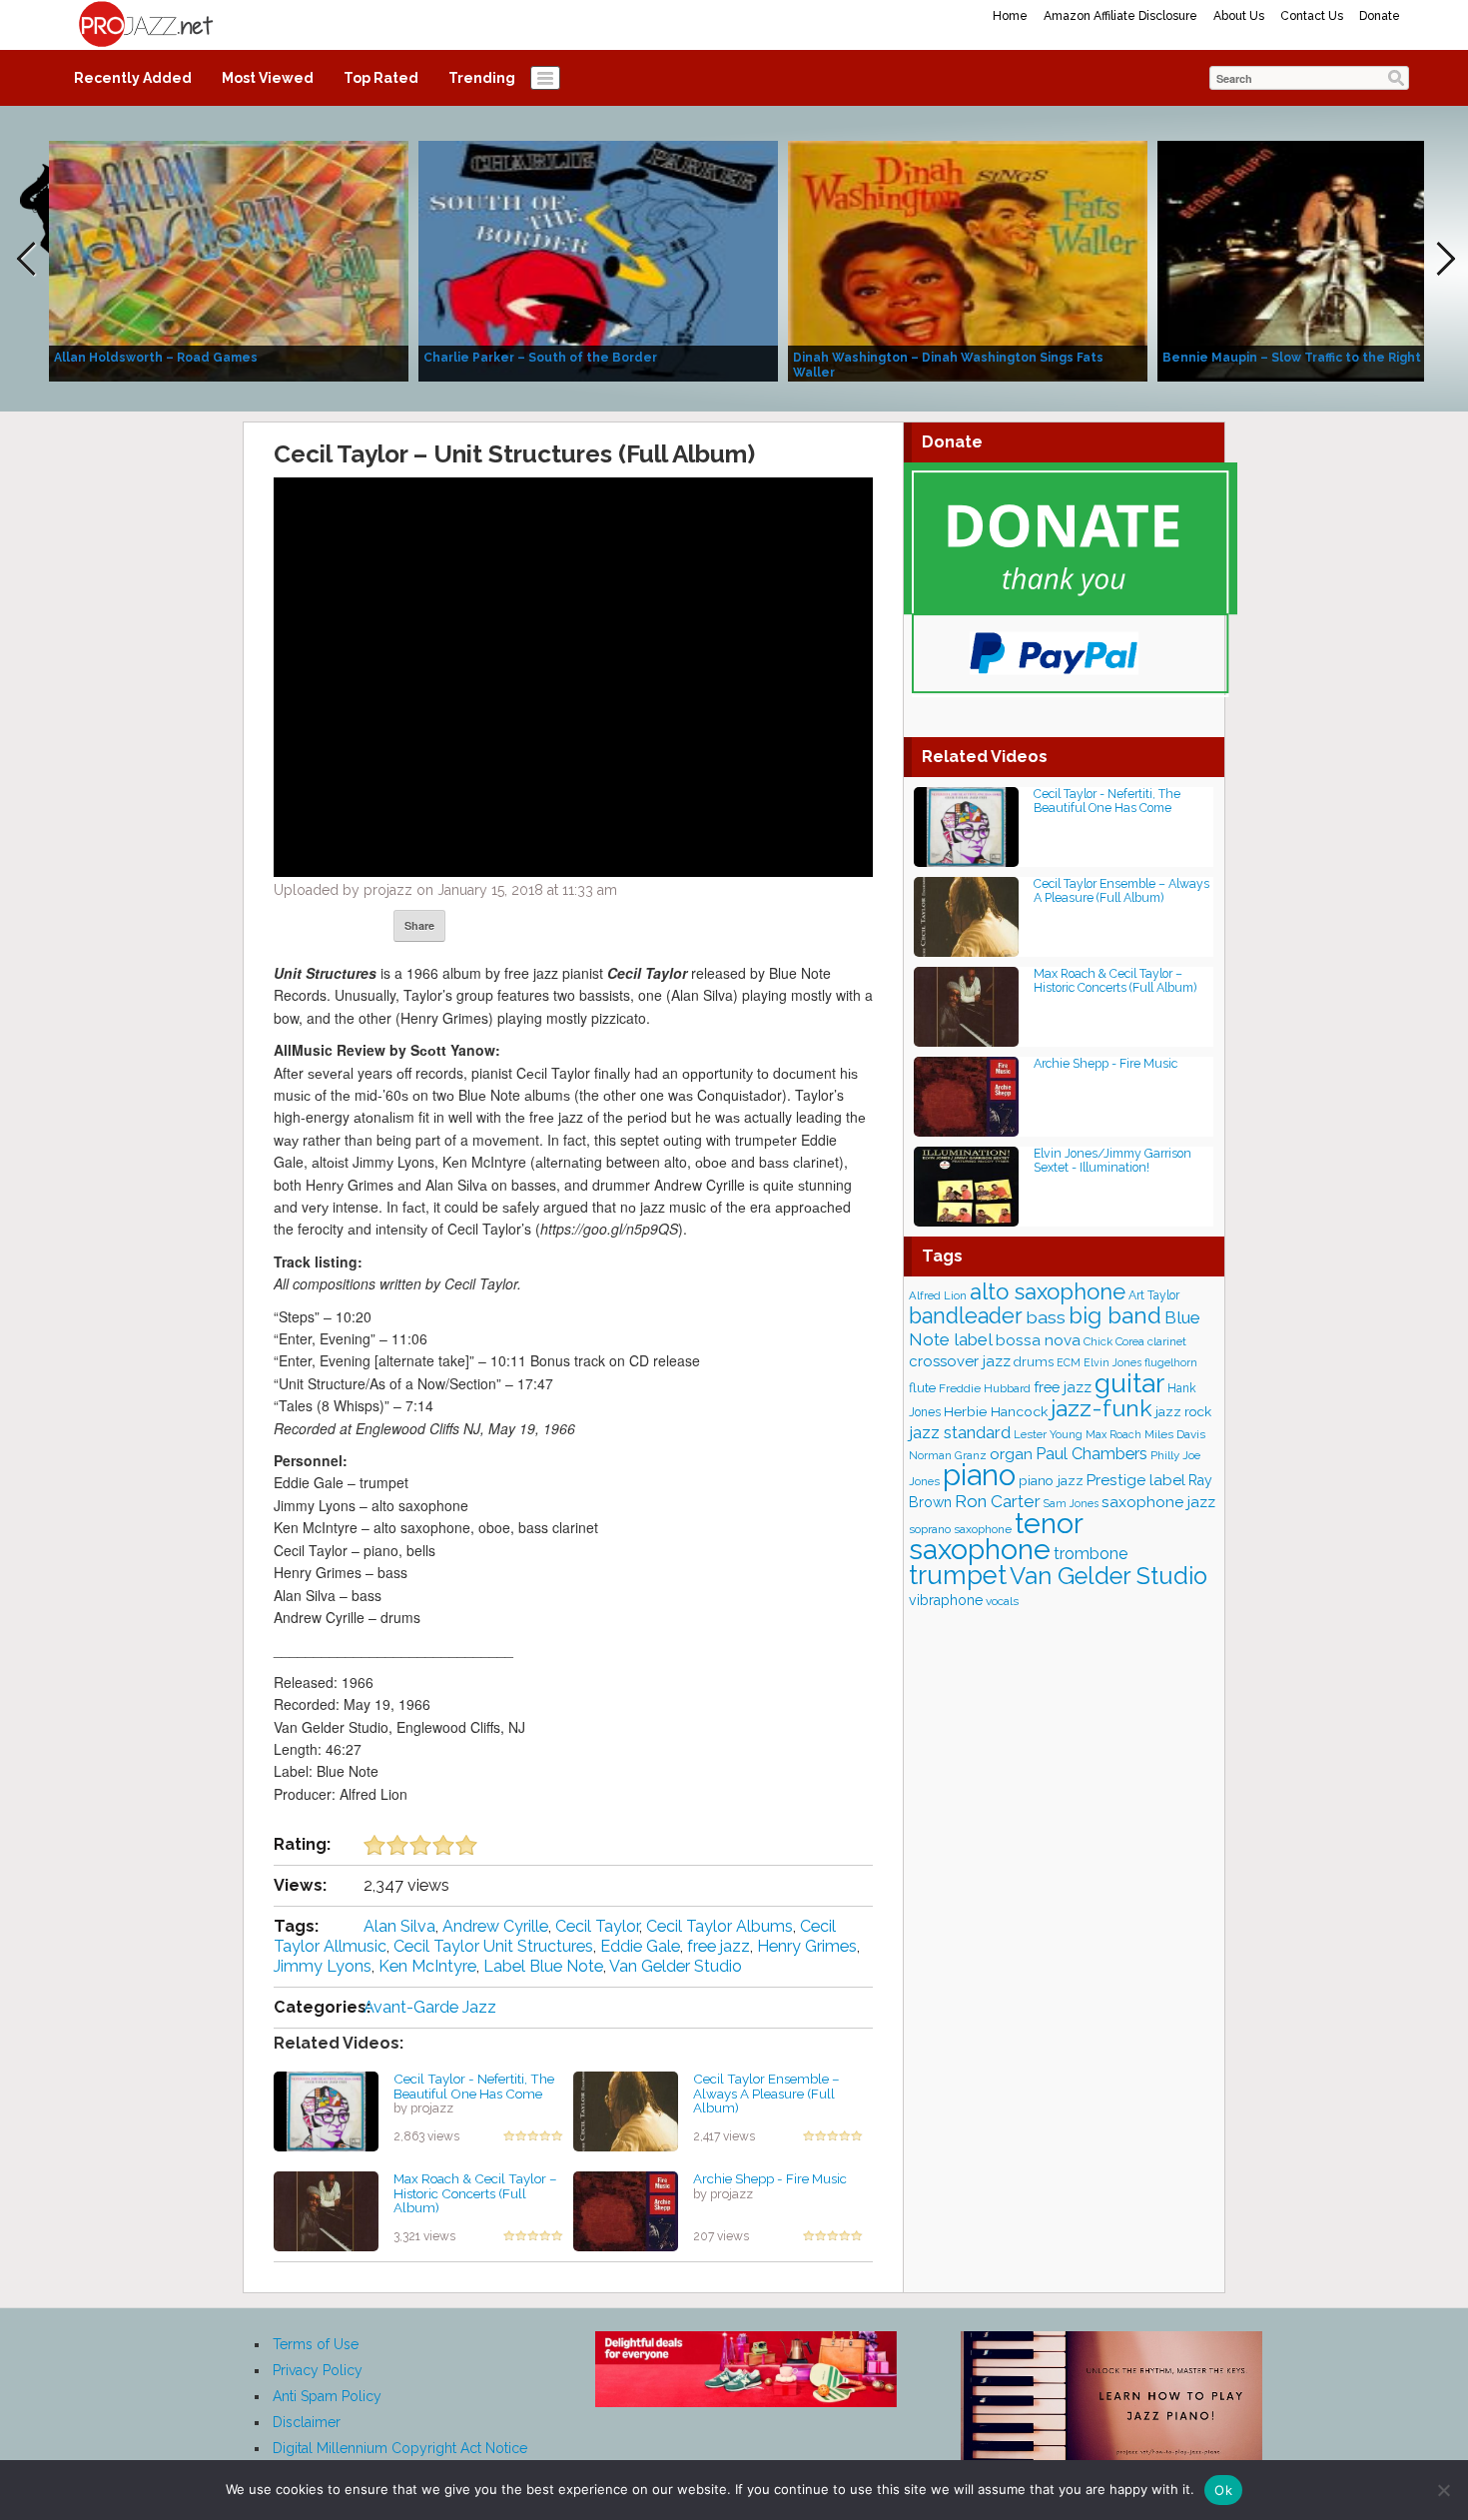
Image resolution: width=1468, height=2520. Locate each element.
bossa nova (1038, 1340)
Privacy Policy (318, 2370)
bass (1046, 1317)
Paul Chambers (1092, 1454)
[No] (1443, 2490)
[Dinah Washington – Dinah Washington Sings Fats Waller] (968, 260)
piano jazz (1051, 1480)
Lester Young (1048, 1434)
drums (1034, 1362)
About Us (1239, 16)
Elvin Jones (1112, 1362)
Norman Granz (948, 1455)
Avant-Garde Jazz (430, 2007)
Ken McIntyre (427, 1966)
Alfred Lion (938, 1295)
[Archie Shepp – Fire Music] (626, 2210)
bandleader (966, 1316)
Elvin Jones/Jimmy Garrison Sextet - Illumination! (1112, 1160)
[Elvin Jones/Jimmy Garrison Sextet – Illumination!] (966, 1185)
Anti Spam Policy (327, 2396)
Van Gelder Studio (676, 1966)
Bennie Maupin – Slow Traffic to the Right (1292, 358)
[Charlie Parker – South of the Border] (598, 260)
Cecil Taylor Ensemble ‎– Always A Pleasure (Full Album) (766, 2093)
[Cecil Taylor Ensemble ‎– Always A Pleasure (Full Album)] (626, 2110)
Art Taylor (1154, 1295)
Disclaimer (307, 2422)
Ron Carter (998, 1501)
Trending (482, 78)
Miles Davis (1175, 1434)
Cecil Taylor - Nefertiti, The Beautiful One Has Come (474, 2086)
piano (979, 1475)
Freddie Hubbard (985, 1388)
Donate (1380, 16)
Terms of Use (316, 2344)
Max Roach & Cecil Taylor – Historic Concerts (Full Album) (475, 2193)
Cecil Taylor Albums (720, 1926)
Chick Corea (1114, 1341)
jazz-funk (1101, 1408)
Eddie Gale (640, 1946)
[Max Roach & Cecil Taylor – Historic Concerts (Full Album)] (326, 2210)
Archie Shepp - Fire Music (770, 2178)
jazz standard (960, 1432)
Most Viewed (268, 78)
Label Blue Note (543, 1966)
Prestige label (1136, 1480)
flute (922, 1388)
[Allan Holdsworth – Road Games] (229, 260)
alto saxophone (1048, 1291)
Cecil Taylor (597, 1926)
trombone (1091, 1554)
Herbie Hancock (996, 1411)
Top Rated (381, 78)
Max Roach (1113, 1434)
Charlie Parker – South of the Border (540, 358)
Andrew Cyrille (495, 1926)
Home (1010, 16)
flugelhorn (1171, 1363)
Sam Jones (1071, 1503)
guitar (1129, 1383)
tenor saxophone (996, 1536)
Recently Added (133, 78)
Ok (1223, 2490)
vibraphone (946, 1600)
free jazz (719, 1946)
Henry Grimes (807, 1946)
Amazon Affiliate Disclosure (1120, 16)
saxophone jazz (1158, 1502)
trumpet (958, 1575)
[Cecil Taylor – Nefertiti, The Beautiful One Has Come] (326, 2110)
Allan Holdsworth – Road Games (156, 358)
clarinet (1167, 1341)
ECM (1069, 1362)
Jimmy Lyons (323, 1966)
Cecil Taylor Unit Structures (493, 1946)
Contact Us (1312, 16)
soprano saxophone (960, 1529)
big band (1115, 1315)
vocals (1002, 1601)
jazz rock (1183, 1411)
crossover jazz (960, 1361)
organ (1011, 1454)
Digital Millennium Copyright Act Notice (400, 2448)
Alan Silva (399, 1926)
